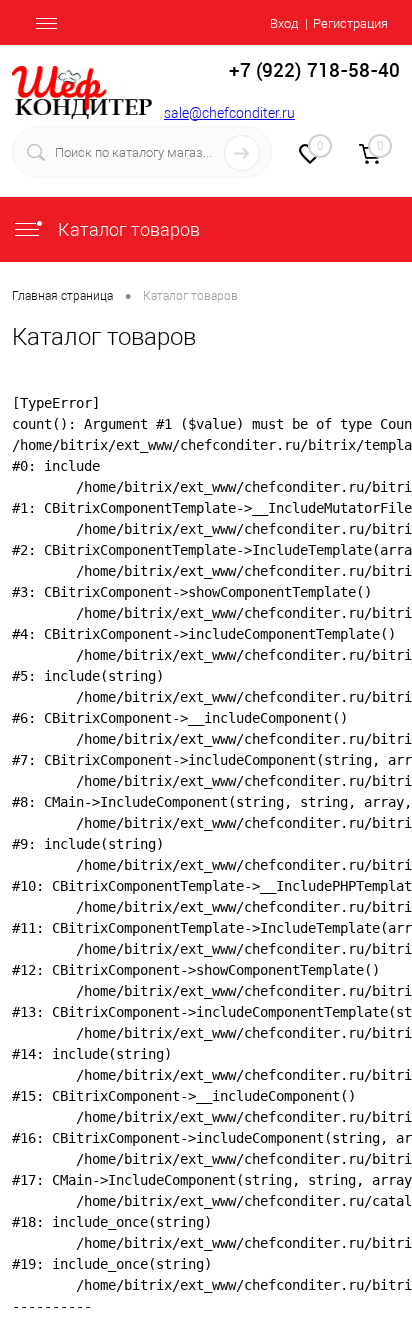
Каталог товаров (127, 229)
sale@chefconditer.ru (229, 113)
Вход (284, 23)
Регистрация (350, 23)
